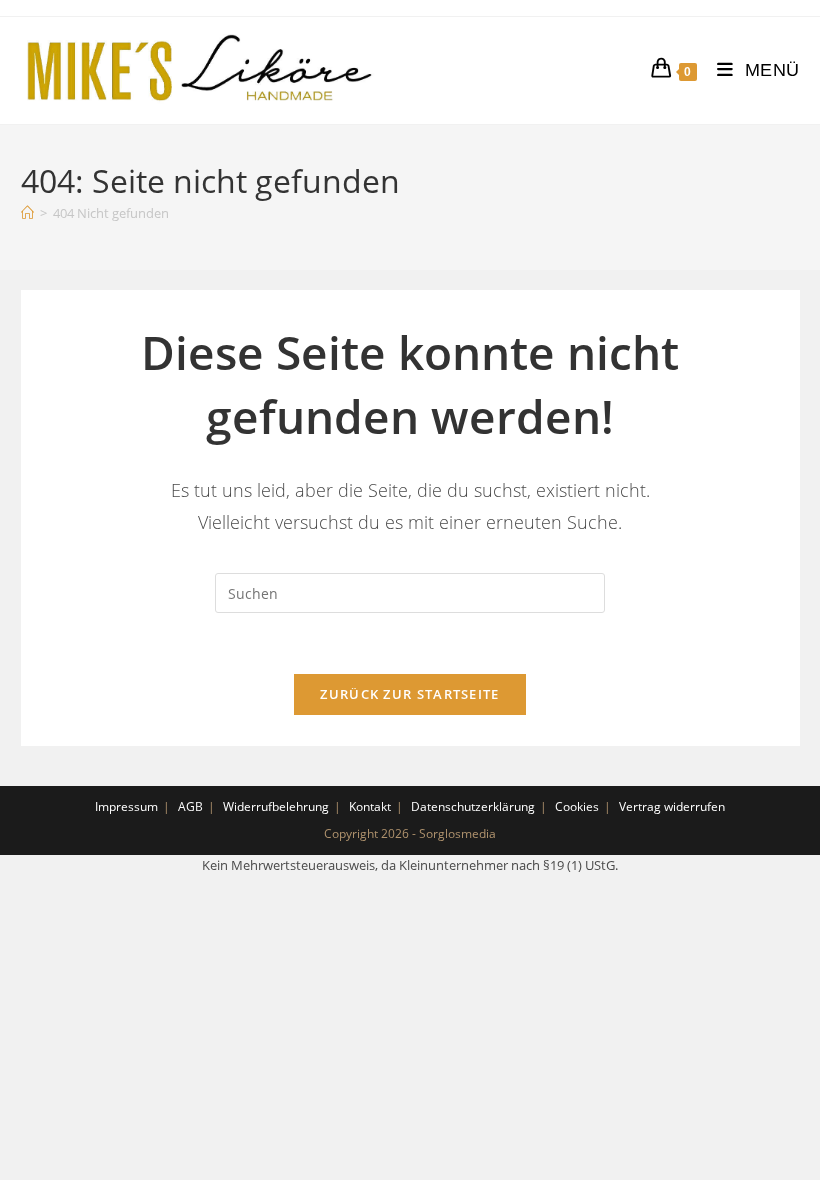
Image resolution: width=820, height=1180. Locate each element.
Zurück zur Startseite (409, 694)
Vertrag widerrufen (672, 806)
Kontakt (370, 806)
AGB (190, 806)
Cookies (577, 806)
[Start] (27, 213)
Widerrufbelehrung (276, 806)
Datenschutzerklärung (473, 806)
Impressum (126, 806)
